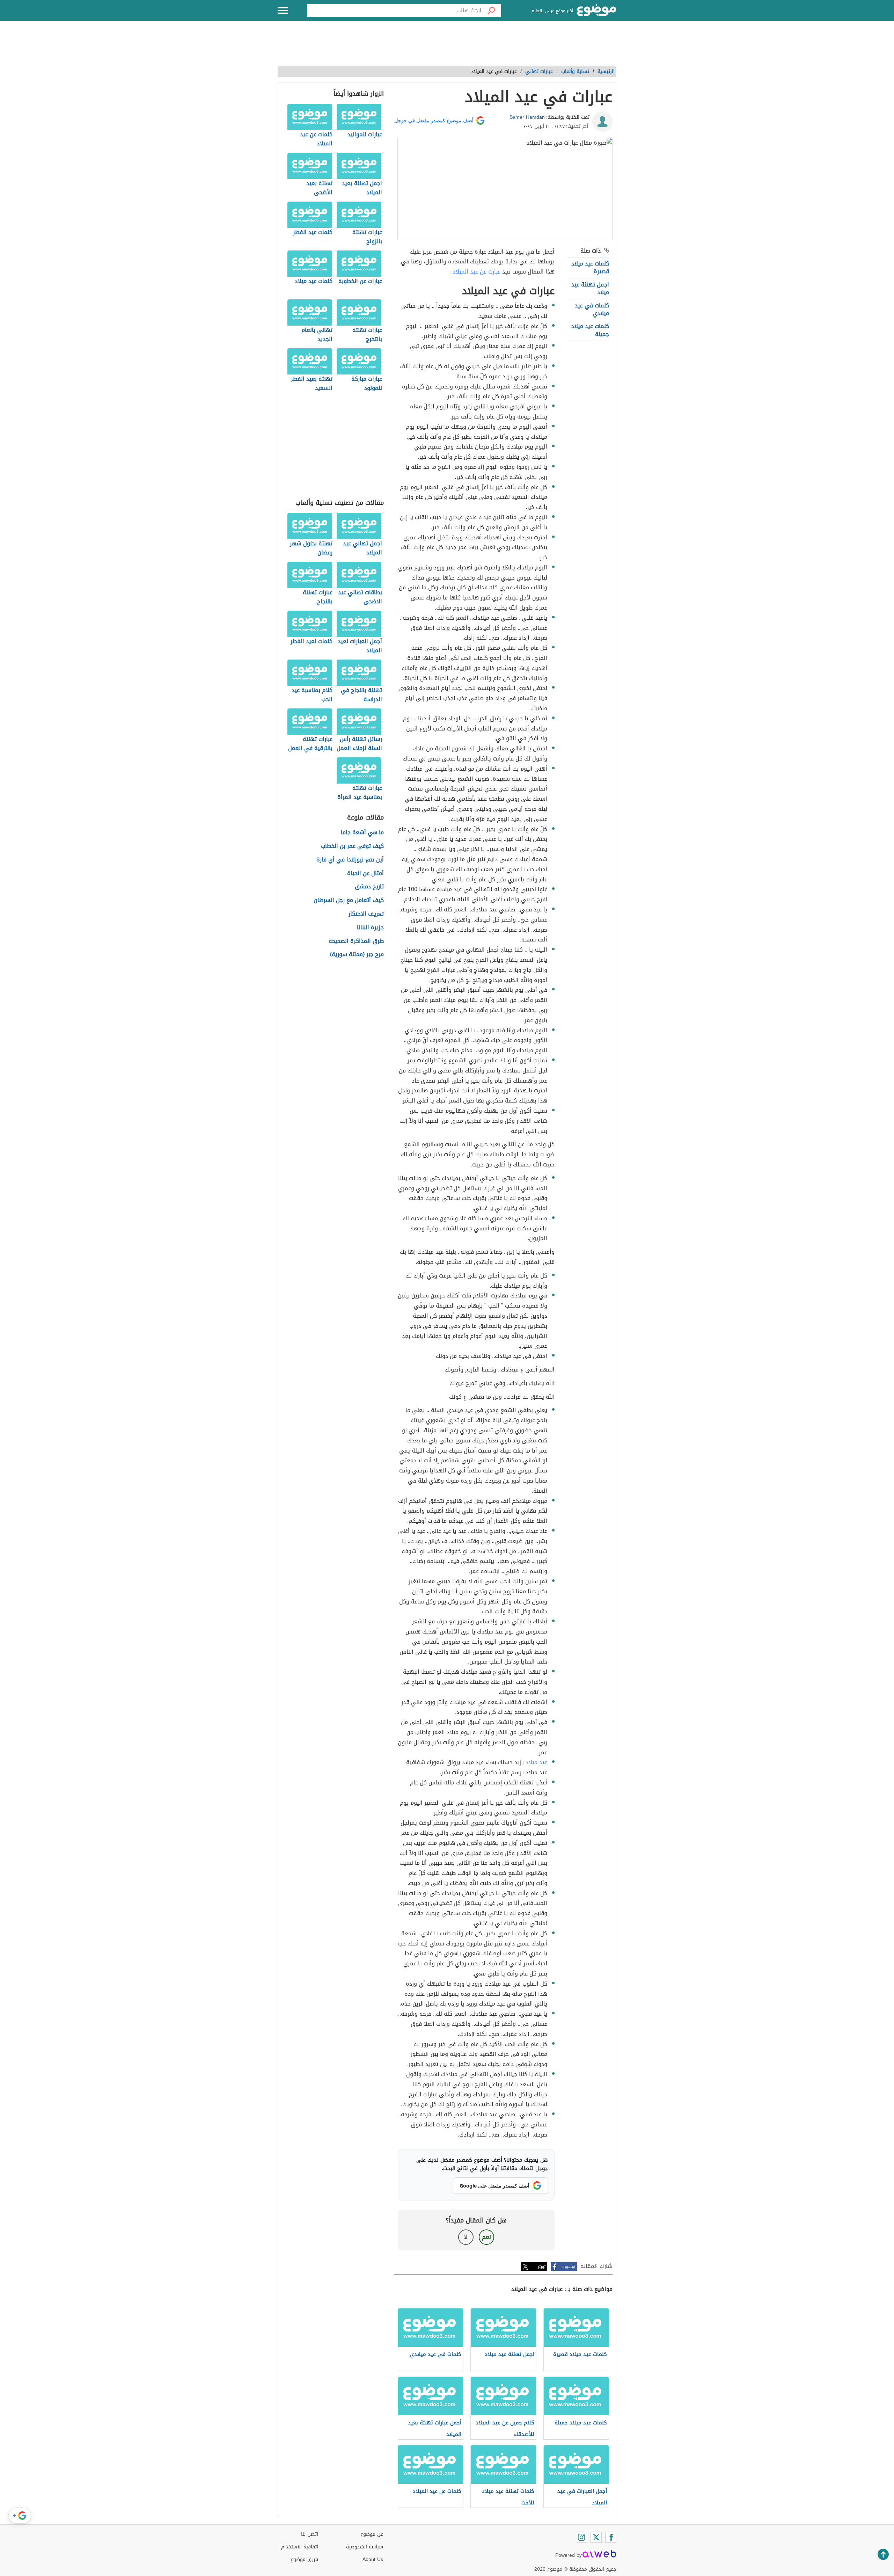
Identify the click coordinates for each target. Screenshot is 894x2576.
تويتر (542, 2267)
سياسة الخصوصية (365, 2547)
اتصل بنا (310, 2534)
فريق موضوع (304, 2559)
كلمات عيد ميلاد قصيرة (590, 267)
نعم (486, 2237)
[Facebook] (611, 2537)
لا (466, 2237)
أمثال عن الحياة (365, 874)
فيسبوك (568, 2267)
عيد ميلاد (536, 1762)
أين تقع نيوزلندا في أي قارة (350, 860)
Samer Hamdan (527, 117)
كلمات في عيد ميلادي (592, 309)
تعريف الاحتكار (366, 914)
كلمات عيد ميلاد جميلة (590, 330)
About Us (373, 2559)
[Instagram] (581, 2537)
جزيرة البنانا (370, 928)
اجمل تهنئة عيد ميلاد (590, 288)
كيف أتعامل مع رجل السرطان (349, 900)
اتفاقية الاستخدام (300, 2547)
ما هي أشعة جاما (362, 833)
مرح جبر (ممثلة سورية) (357, 955)
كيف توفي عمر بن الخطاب (352, 846)
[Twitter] (596, 2537)
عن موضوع (372, 2534)
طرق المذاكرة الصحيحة (356, 941)
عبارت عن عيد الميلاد (477, 272)
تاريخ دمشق (369, 887)
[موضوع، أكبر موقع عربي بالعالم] (597, 10)
